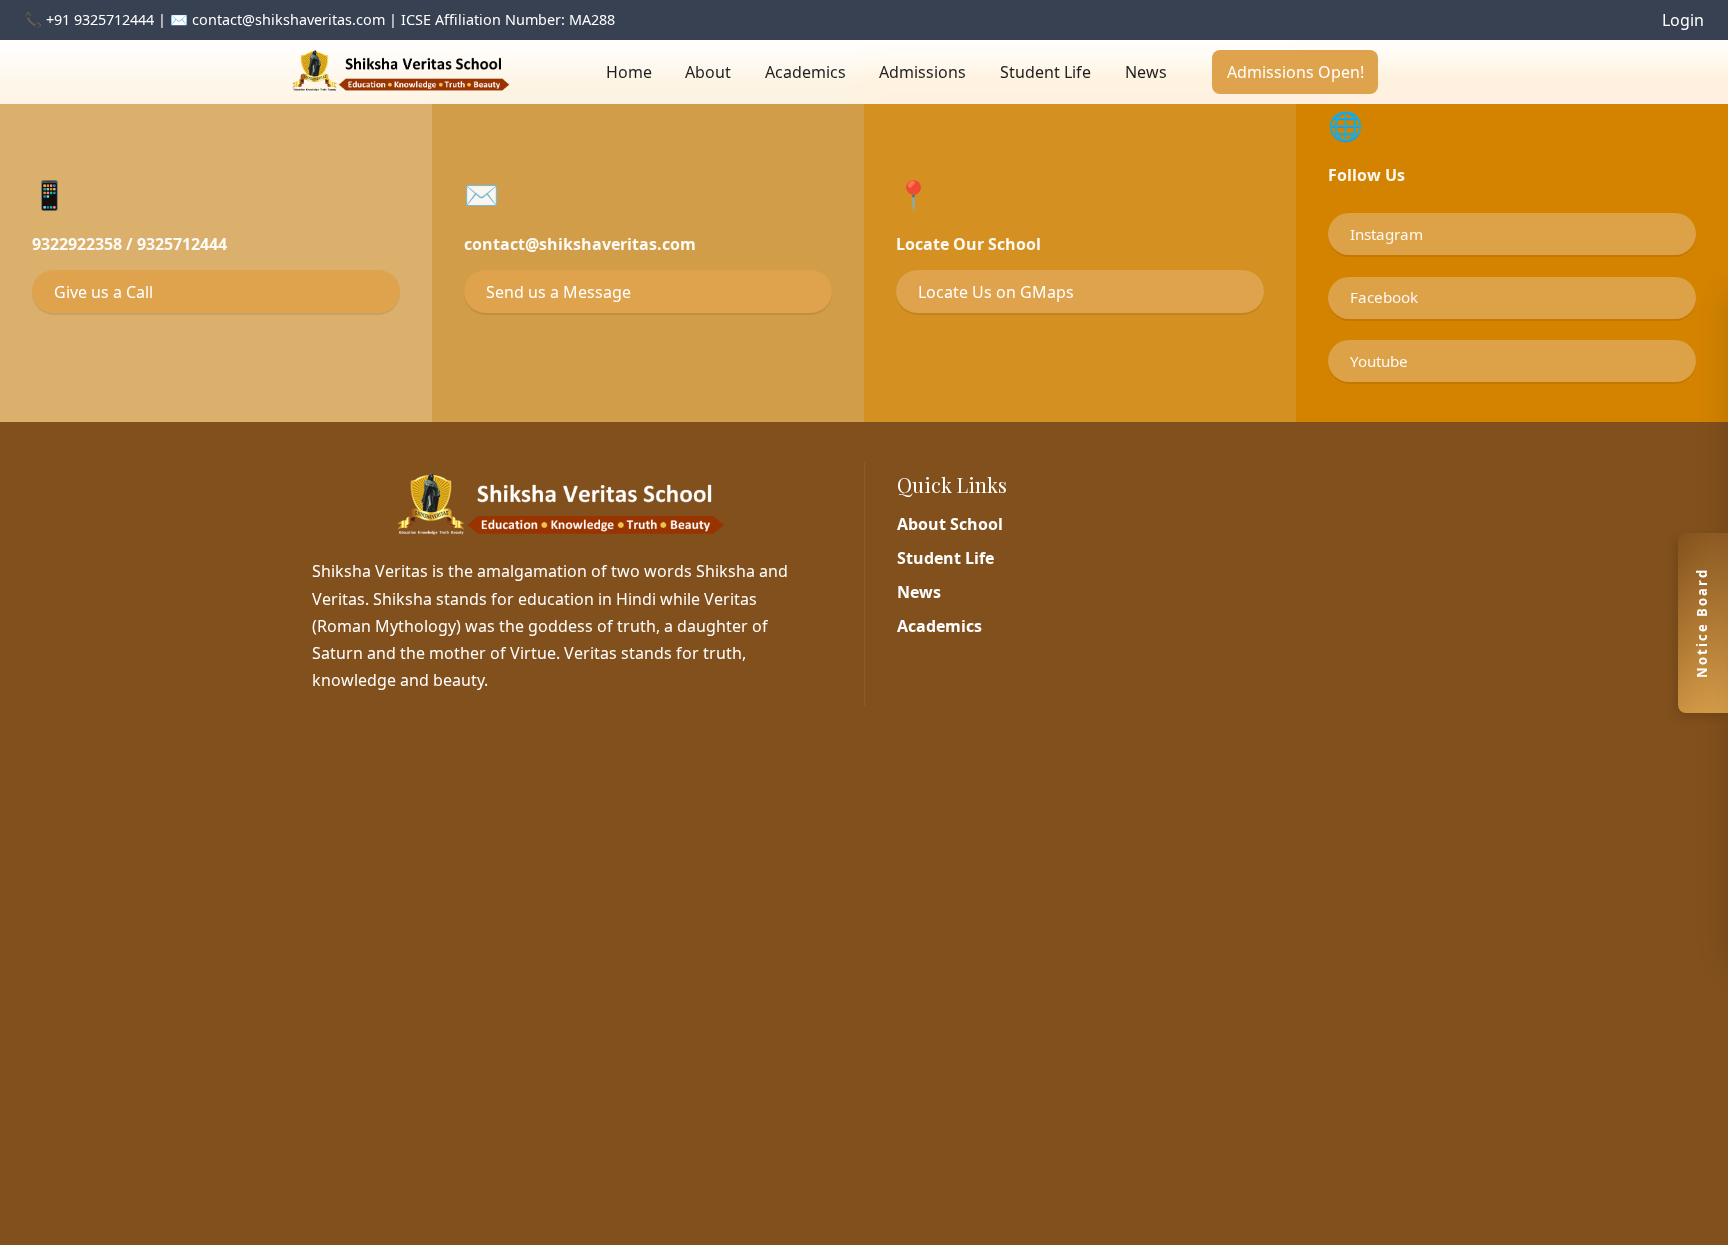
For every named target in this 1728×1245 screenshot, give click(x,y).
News (1146, 72)
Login (1683, 20)
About (708, 72)
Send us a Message (558, 292)
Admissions (922, 72)
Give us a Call (103, 292)
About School (950, 524)
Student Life (1045, 72)
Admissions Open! (1295, 72)
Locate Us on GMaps (996, 292)
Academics (805, 72)
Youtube (1379, 361)
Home (629, 72)
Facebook (1384, 297)
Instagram (1386, 234)
